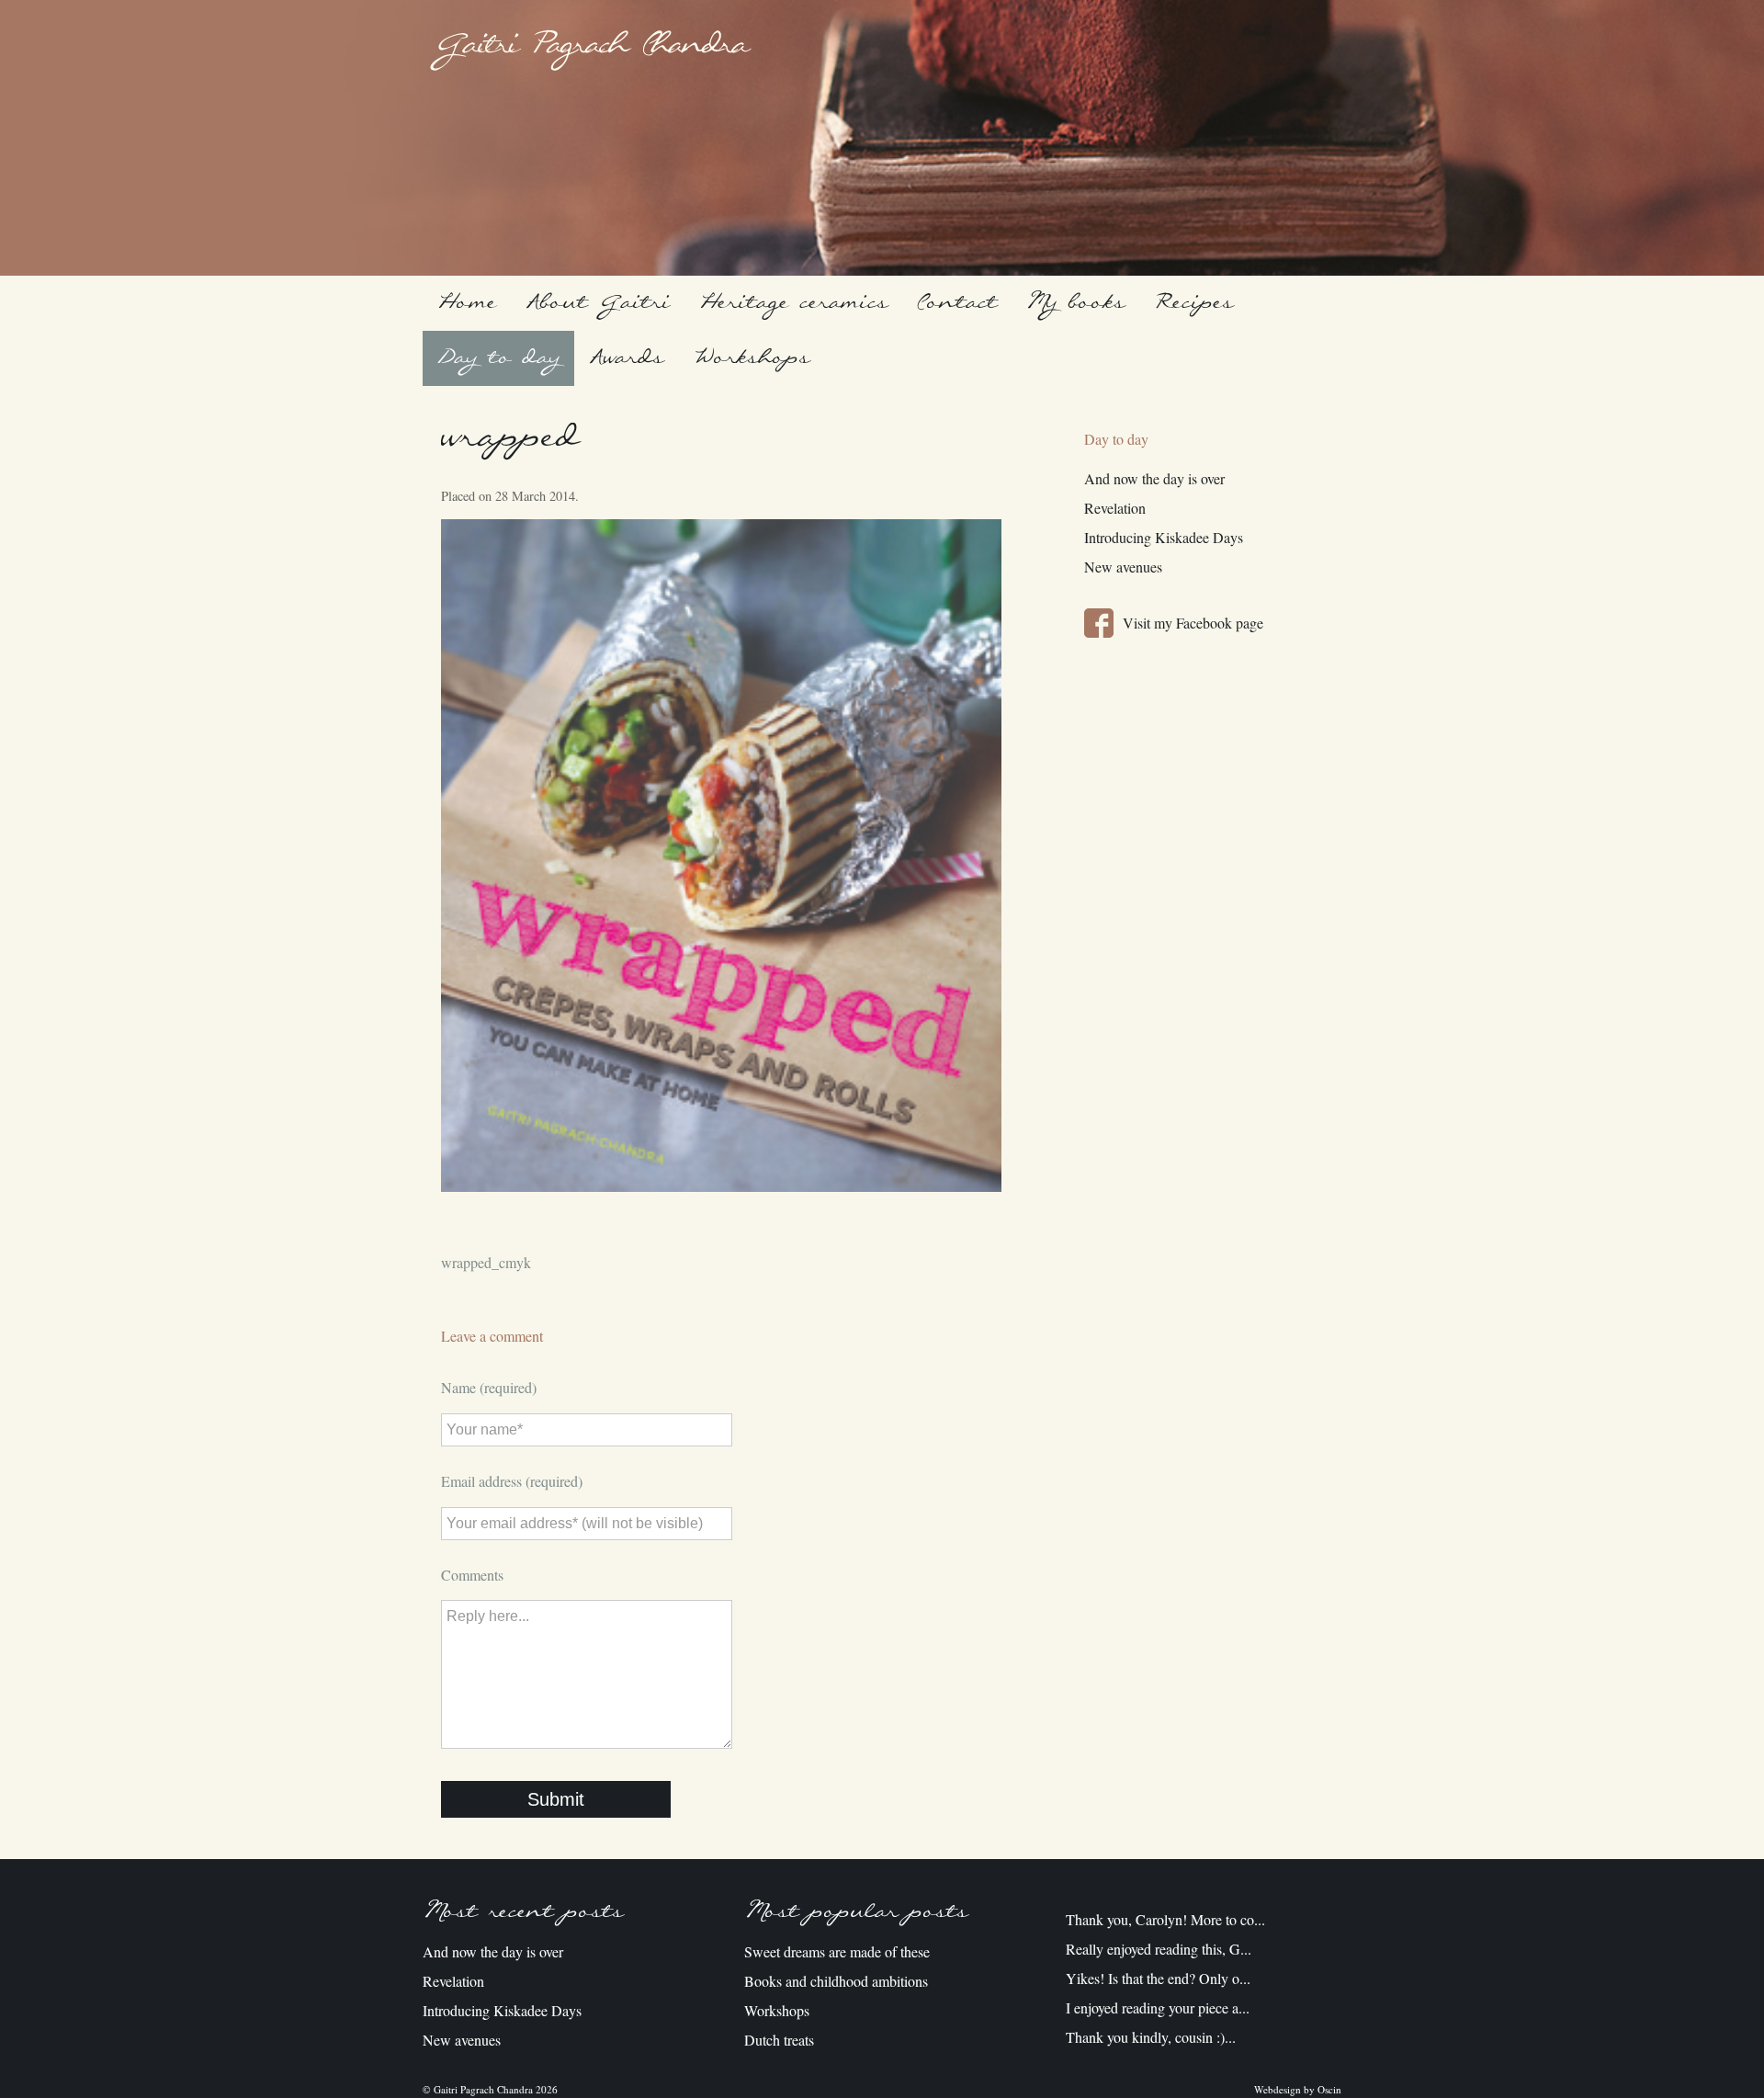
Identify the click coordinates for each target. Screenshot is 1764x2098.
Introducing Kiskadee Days (1164, 537)
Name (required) (489, 1387)
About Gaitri (598, 303)
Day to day (498, 358)
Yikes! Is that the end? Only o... (1158, 1978)
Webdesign (1278, 2089)
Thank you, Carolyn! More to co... (1165, 1919)
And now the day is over (1154, 478)
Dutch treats (779, 2040)
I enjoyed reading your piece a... (1158, 2007)
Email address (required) (512, 1481)
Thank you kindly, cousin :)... (1151, 2037)
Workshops (751, 358)
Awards (626, 358)
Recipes (1193, 303)
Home (467, 303)
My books (1075, 303)
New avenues (1123, 567)
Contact (957, 303)
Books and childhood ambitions (836, 1981)
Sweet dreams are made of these (837, 1951)
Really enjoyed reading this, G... (1159, 1949)
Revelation (1115, 508)
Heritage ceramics (793, 303)
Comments (472, 1575)
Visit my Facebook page (1193, 623)
